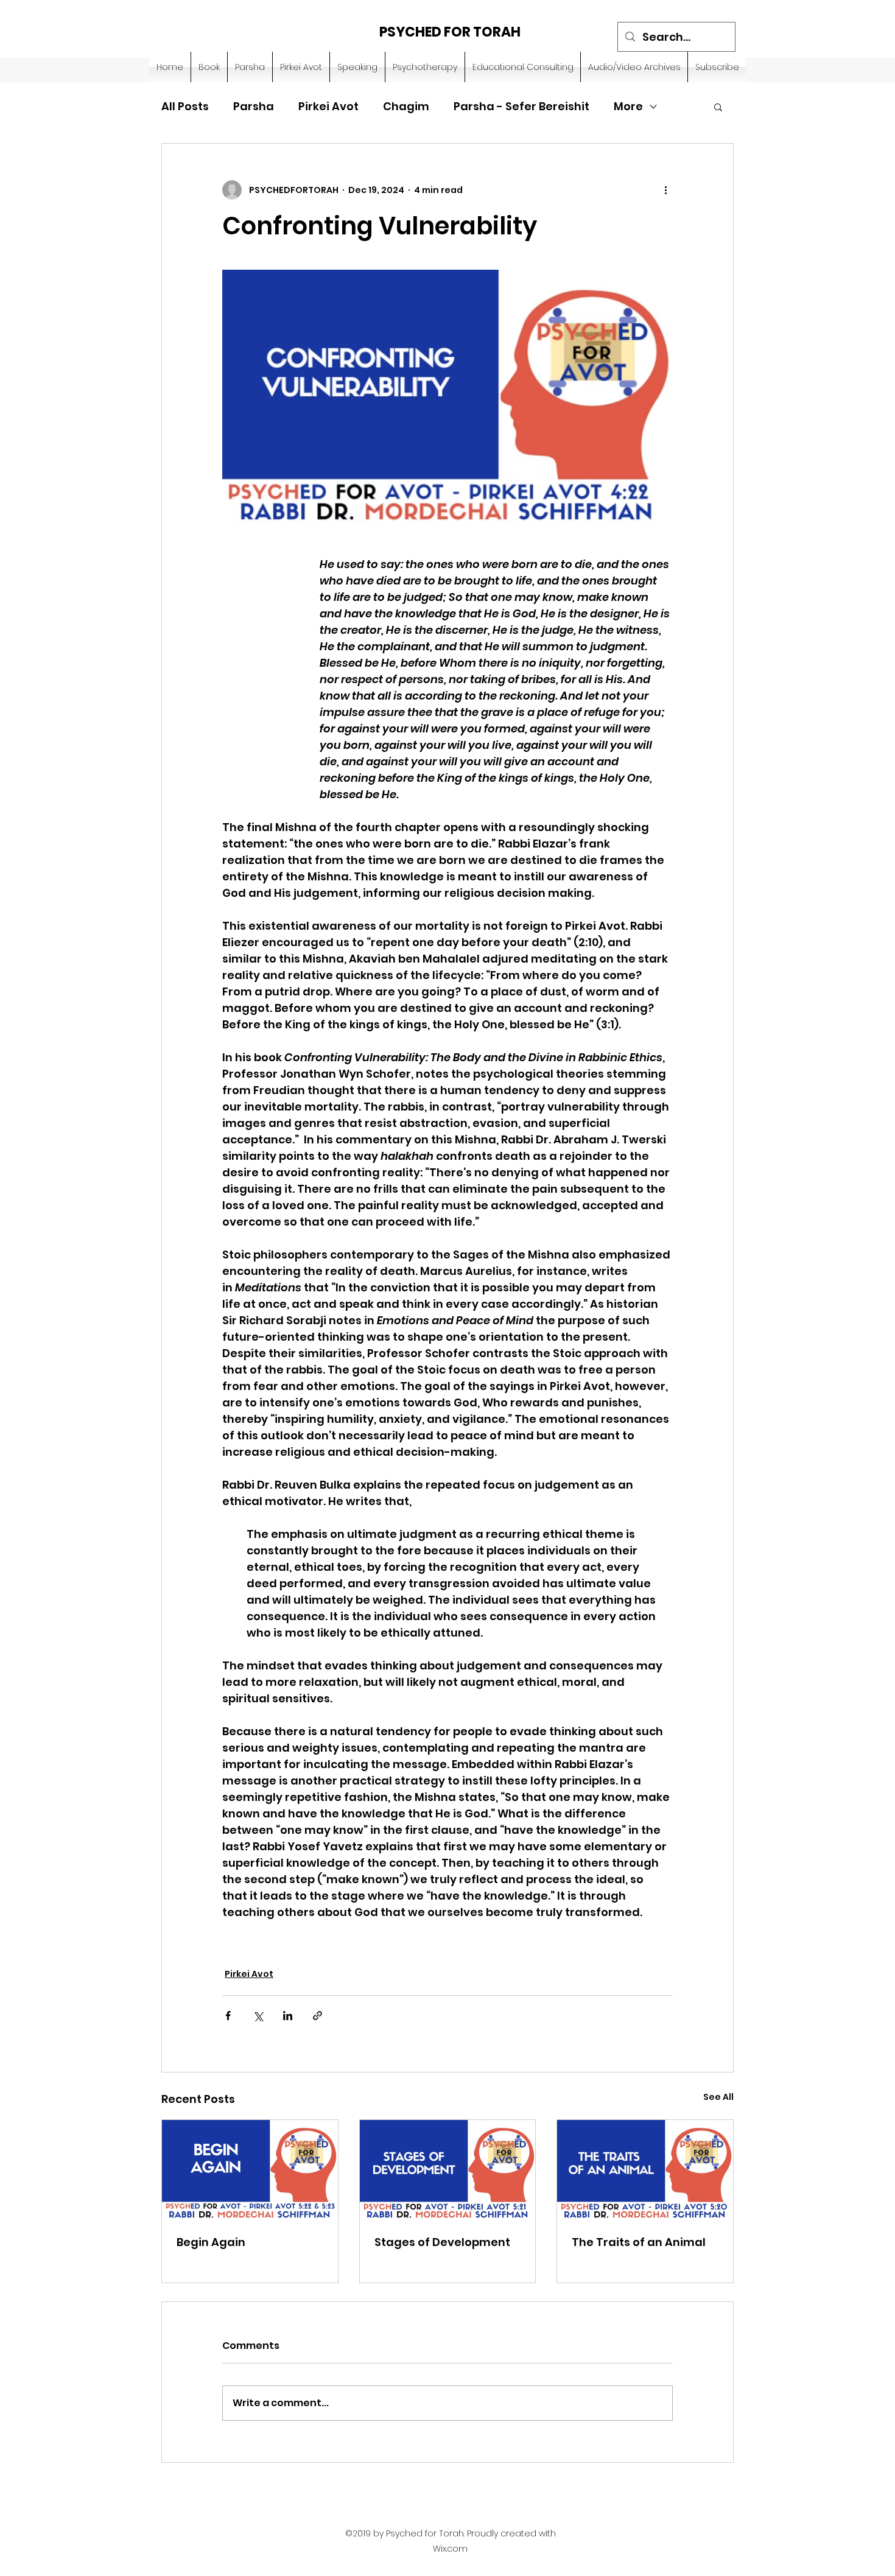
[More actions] (665, 190)
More (628, 106)
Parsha (254, 106)
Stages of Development (442, 2242)
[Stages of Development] (448, 2169)
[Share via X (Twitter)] (258, 2016)
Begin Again (211, 2242)
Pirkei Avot (328, 106)
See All (718, 2097)
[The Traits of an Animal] (645, 2169)
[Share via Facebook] (228, 2016)
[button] (718, 107)
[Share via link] (318, 2016)
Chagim (406, 106)
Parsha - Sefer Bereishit (521, 106)
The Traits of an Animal (639, 2242)
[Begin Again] (250, 2169)
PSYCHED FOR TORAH (450, 32)
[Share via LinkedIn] (288, 2016)
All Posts (185, 106)
